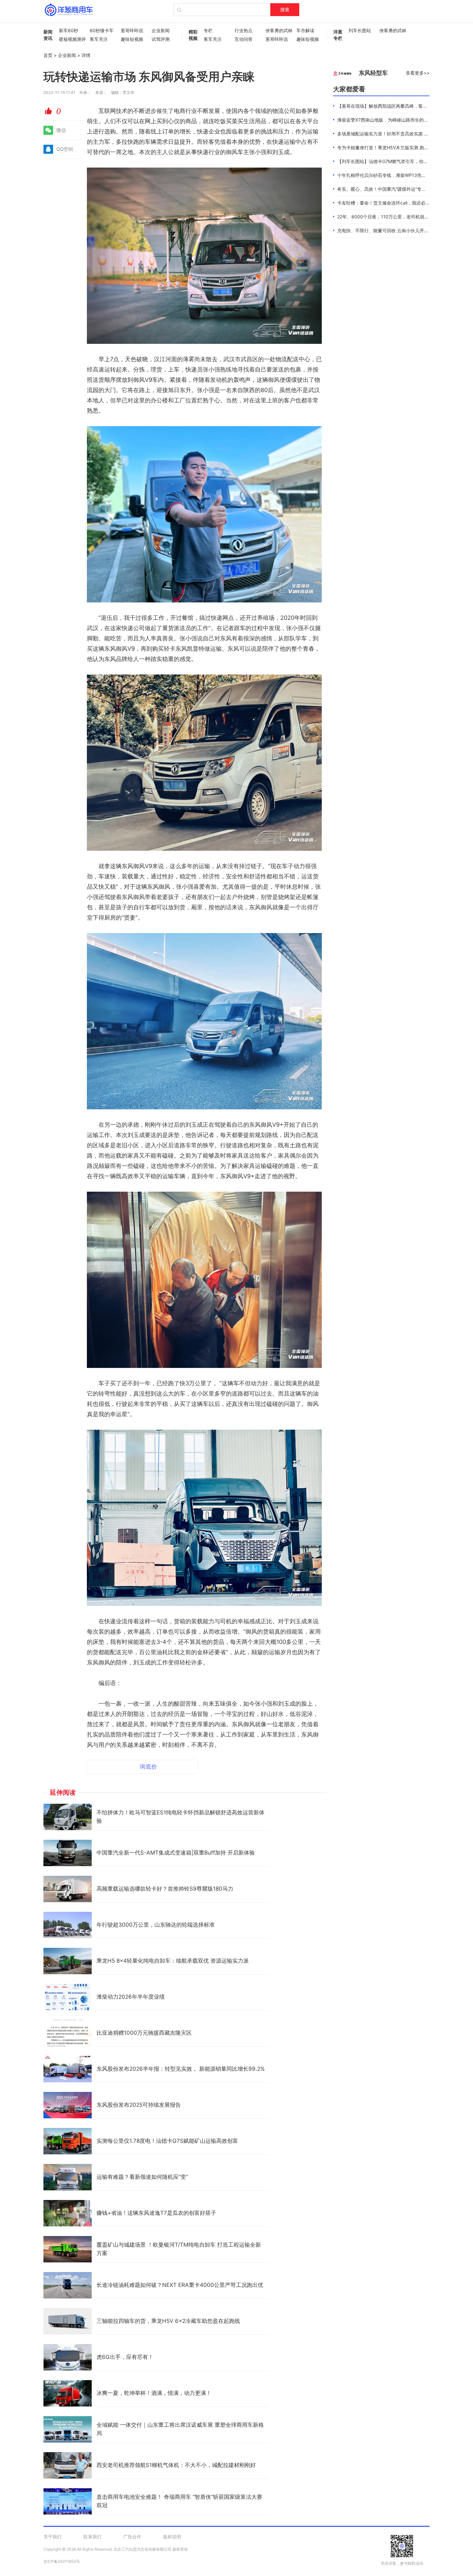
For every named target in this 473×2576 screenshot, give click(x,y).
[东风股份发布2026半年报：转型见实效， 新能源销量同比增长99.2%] (68, 2069)
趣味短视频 (132, 39)
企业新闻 (161, 30)
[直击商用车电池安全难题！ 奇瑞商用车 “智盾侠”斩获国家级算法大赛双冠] (68, 2501)
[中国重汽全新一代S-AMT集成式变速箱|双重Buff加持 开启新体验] (68, 1853)
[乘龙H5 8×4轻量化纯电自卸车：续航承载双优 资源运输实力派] (68, 1961)
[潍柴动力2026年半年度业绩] (68, 1997)
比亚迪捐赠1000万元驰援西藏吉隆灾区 (144, 2033)
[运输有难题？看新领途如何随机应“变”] (68, 2177)
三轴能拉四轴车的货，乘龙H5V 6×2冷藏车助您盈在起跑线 (168, 2321)
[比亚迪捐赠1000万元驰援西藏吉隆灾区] (68, 2033)
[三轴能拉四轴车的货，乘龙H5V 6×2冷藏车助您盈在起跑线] (68, 2321)
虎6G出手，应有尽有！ (125, 2357)
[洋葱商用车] (69, 10)
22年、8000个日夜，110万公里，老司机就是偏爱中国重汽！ (399, 217)
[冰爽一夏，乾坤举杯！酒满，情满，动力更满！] (68, 2393)
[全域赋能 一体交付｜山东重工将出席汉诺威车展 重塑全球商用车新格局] (68, 2429)
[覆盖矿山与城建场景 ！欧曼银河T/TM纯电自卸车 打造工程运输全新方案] (68, 2249)
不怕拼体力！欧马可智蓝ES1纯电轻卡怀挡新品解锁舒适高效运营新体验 (181, 1817)
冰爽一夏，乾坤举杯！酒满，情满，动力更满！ (154, 2393)
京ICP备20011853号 (62, 2561)
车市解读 (305, 30)
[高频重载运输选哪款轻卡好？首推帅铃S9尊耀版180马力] (68, 1889)
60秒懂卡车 (102, 30)
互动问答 (244, 39)
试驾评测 (161, 39)
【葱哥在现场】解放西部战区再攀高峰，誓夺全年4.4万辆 (395, 106)
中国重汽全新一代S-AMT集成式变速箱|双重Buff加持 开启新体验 (176, 1853)
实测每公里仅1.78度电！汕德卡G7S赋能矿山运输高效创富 (167, 2141)
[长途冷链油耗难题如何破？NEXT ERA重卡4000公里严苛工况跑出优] (68, 2285)
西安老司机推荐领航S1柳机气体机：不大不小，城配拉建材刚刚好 (176, 2465)
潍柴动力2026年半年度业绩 (131, 1997)
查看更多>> (418, 73)
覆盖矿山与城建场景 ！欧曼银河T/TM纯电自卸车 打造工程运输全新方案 (179, 2249)
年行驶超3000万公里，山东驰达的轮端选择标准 (156, 1925)
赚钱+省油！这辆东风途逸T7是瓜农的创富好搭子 (156, 2213)
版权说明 (172, 2537)
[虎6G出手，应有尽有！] (68, 2357)
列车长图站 (360, 30)
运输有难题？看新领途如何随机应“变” (142, 2177)
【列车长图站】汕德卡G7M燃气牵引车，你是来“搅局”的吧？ (398, 161)
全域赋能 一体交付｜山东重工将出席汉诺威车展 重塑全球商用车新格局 (180, 2429)
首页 (48, 55)
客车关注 (99, 39)
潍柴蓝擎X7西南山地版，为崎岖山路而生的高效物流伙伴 (394, 120)
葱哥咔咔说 (132, 30)
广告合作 (132, 2537)
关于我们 (52, 2537)
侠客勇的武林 (278, 30)
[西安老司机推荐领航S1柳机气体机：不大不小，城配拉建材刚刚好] (68, 2465)
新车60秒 (69, 30)
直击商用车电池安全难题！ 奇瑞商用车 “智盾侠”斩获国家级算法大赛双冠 (179, 2501)
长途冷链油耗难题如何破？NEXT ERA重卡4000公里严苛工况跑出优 (180, 2285)
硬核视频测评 (71, 39)
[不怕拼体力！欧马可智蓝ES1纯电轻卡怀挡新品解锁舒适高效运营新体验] (68, 1817)
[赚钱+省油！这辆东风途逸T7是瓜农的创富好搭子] (68, 2213)
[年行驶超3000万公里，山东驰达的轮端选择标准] (68, 1925)
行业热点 (244, 30)
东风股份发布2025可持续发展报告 (139, 2105)
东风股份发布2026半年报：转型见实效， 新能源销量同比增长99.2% (181, 2069)
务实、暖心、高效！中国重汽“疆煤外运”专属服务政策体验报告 (400, 189)
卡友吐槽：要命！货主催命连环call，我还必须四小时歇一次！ (399, 203)
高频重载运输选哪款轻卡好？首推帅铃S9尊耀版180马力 (165, 1889)
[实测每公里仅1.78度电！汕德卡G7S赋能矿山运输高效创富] (68, 2141)
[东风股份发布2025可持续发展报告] (68, 2105)
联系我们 (92, 2537)
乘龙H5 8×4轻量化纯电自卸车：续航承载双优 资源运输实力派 (173, 1961)
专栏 (208, 30)
